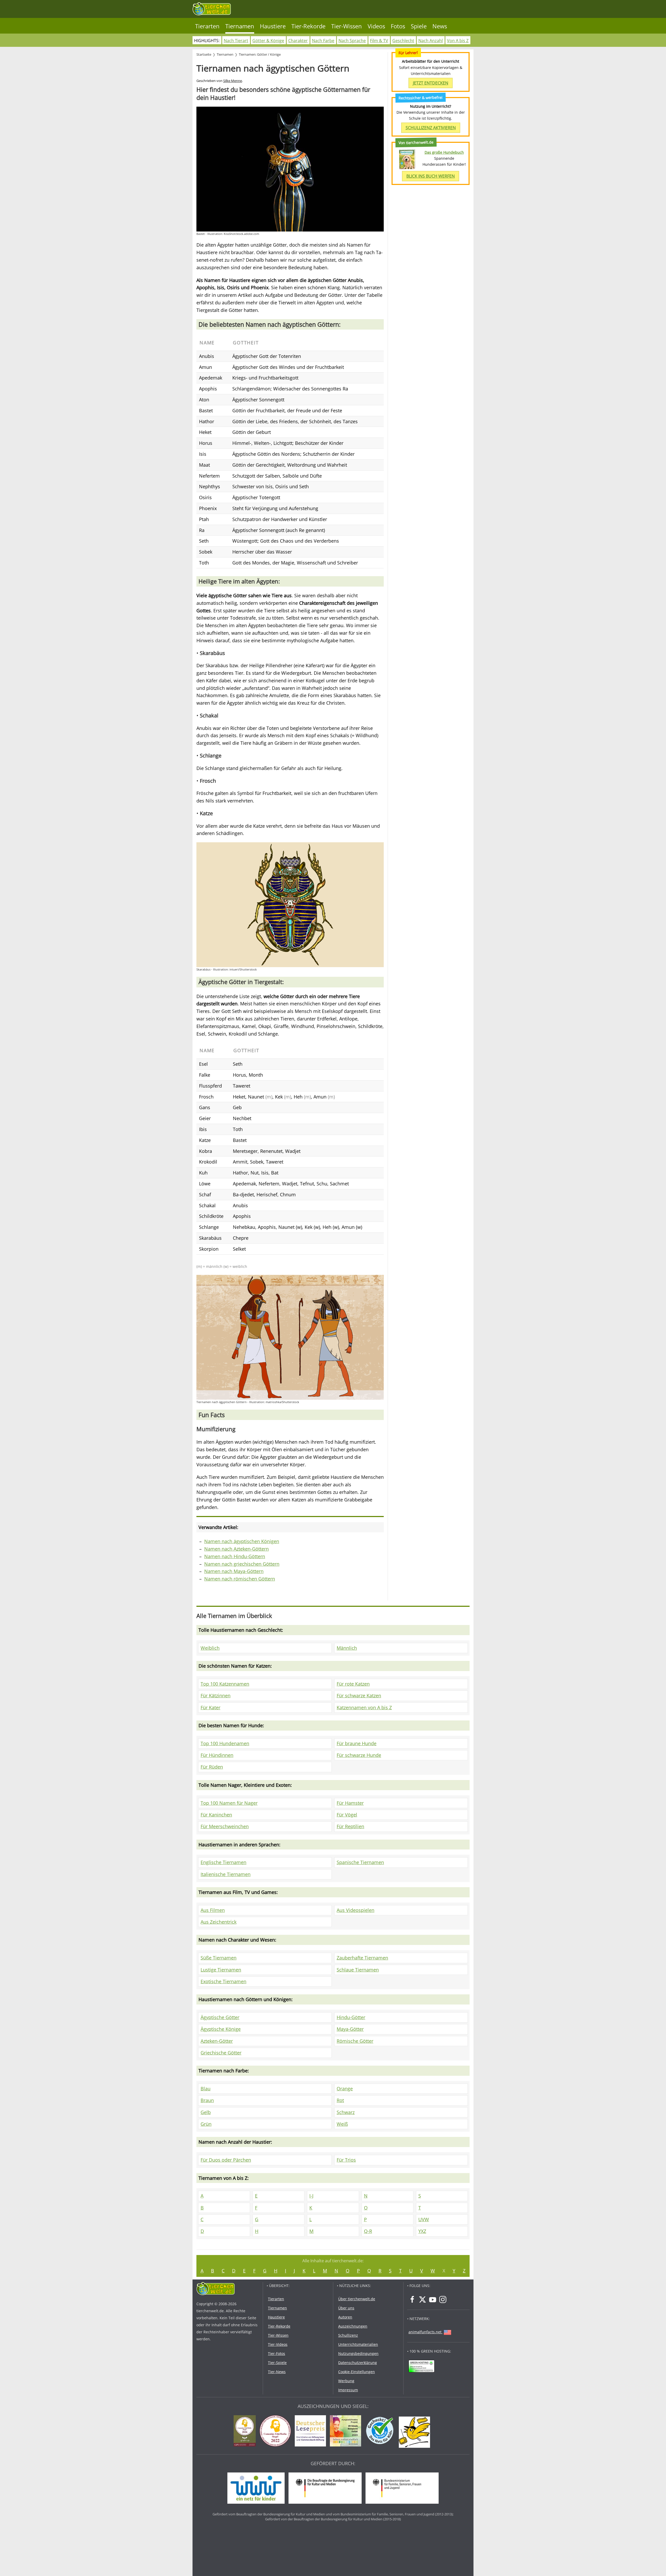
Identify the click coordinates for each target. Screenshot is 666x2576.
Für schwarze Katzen (359, 1695)
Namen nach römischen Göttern (240, 1579)
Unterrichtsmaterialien (358, 2344)
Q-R (368, 2231)
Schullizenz (348, 2335)
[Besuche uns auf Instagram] (443, 2299)
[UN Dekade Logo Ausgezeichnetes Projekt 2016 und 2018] (347, 2432)
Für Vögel (347, 1815)
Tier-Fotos (277, 2353)
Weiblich (210, 1648)
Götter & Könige (268, 41)
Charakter (298, 41)
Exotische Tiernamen (223, 1981)
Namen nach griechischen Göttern (242, 1564)
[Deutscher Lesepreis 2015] (312, 2432)
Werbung (346, 2381)
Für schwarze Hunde (359, 1755)
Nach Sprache (352, 41)
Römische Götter (355, 2041)
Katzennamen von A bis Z (364, 1707)
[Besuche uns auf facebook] (412, 2299)
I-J (311, 2196)
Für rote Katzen (353, 1684)
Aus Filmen (213, 1910)
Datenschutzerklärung (358, 2363)
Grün (206, 2124)
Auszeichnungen (353, 2326)
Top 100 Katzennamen (225, 1684)
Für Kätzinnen (216, 1695)
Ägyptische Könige (221, 2029)
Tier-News (277, 2372)
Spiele (419, 26)
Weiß (342, 2124)
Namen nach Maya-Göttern (234, 1571)
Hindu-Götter (351, 2017)
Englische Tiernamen (223, 1862)
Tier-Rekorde (308, 26)
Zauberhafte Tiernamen (362, 1958)
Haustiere (273, 26)
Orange (345, 2089)
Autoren (345, 2317)
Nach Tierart (236, 41)
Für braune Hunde (357, 1743)
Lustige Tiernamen (221, 1970)
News (440, 26)
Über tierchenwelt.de (357, 2299)
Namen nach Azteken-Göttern (236, 1549)
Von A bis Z (458, 41)
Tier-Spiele (277, 2363)
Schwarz (346, 2112)
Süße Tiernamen (219, 1958)
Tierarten (207, 26)
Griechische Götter (221, 2053)
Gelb (206, 2112)
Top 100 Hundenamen (225, 1743)
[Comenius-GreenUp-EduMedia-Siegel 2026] (246, 2432)
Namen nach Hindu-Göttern (235, 1556)
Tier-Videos (278, 2344)
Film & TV (379, 41)
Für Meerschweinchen (225, 1826)
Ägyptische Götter (220, 2017)
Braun (207, 2100)
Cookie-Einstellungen (357, 2372)
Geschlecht (403, 41)
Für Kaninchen (216, 1815)
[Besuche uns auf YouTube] (433, 2299)
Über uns (346, 2308)
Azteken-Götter (217, 2041)
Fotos (398, 26)
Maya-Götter (350, 2029)
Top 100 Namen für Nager (229, 1803)
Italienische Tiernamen (226, 1874)
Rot (340, 2100)
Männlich (347, 1648)
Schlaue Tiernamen (358, 1970)
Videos (376, 26)
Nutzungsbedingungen (358, 2353)
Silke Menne (233, 81)
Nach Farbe (323, 41)
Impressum (348, 2390)
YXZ (422, 2231)
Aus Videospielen (356, 1910)
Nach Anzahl (431, 41)
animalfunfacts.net (425, 2332)
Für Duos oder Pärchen (226, 2160)
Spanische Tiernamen (360, 1862)
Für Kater (210, 1707)
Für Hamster (350, 1803)
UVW (424, 2219)
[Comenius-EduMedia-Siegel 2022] (277, 2432)
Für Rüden (212, 1767)
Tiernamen (240, 26)
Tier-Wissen (347, 26)
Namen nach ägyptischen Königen (242, 1541)
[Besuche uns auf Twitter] (422, 2299)
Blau (206, 2089)
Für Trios (346, 2160)
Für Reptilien (350, 1826)
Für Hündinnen (217, 1755)
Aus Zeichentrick (219, 1922)
